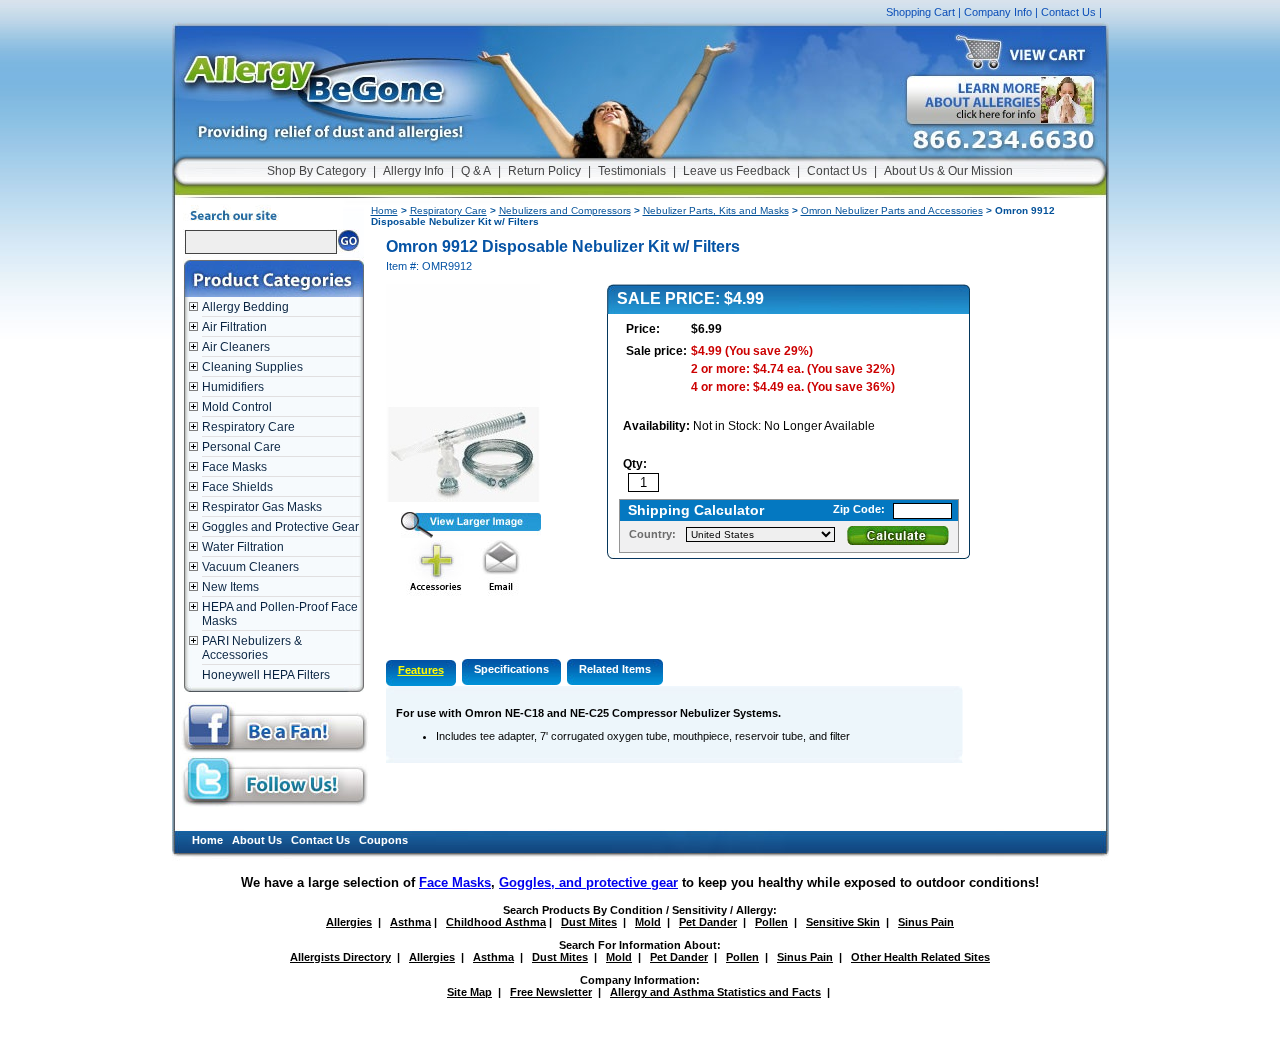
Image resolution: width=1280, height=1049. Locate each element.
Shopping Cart (920, 12)
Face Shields (237, 487)
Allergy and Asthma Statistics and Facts (715, 992)
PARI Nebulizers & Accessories (252, 648)
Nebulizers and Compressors (565, 210)
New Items (230, 587)
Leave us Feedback (736, 171)
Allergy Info (413, 171)
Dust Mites (589, 922)
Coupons (383, 840)
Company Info (998, 12)
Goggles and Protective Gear (280, 527)
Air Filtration (234, 327)
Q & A (476, 171)
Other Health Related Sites (920, 957)
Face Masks (234, 467)
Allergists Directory (340, 957)
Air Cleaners (236, 347)
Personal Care (241, 447)
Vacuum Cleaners (250, 567)
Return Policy (544, 171)
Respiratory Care (248, 427)
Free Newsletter (551, 992)
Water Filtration (243, 547)
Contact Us (1068, 12)
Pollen (771, 922)
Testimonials (632, 171)
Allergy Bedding (245, 307)
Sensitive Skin (843, 922)
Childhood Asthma (496, 922)
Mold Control (237, 407)
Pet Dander (708, 922)
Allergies (349, 922)
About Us (257, 840)
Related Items (615, 669)
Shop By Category (316, 171)
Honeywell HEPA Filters (266, 675)
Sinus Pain (926, 922)
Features (421, 670)
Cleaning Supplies (252, 367)
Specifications (511, 669)
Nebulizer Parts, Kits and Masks (716, 210)
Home (384, 210)
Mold (648, 922)
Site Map (469, 992)
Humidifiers (233, 387)
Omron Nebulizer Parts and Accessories (892, 210)
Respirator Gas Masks (262, 507)
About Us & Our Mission (948, 171)
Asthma (410, 922)
